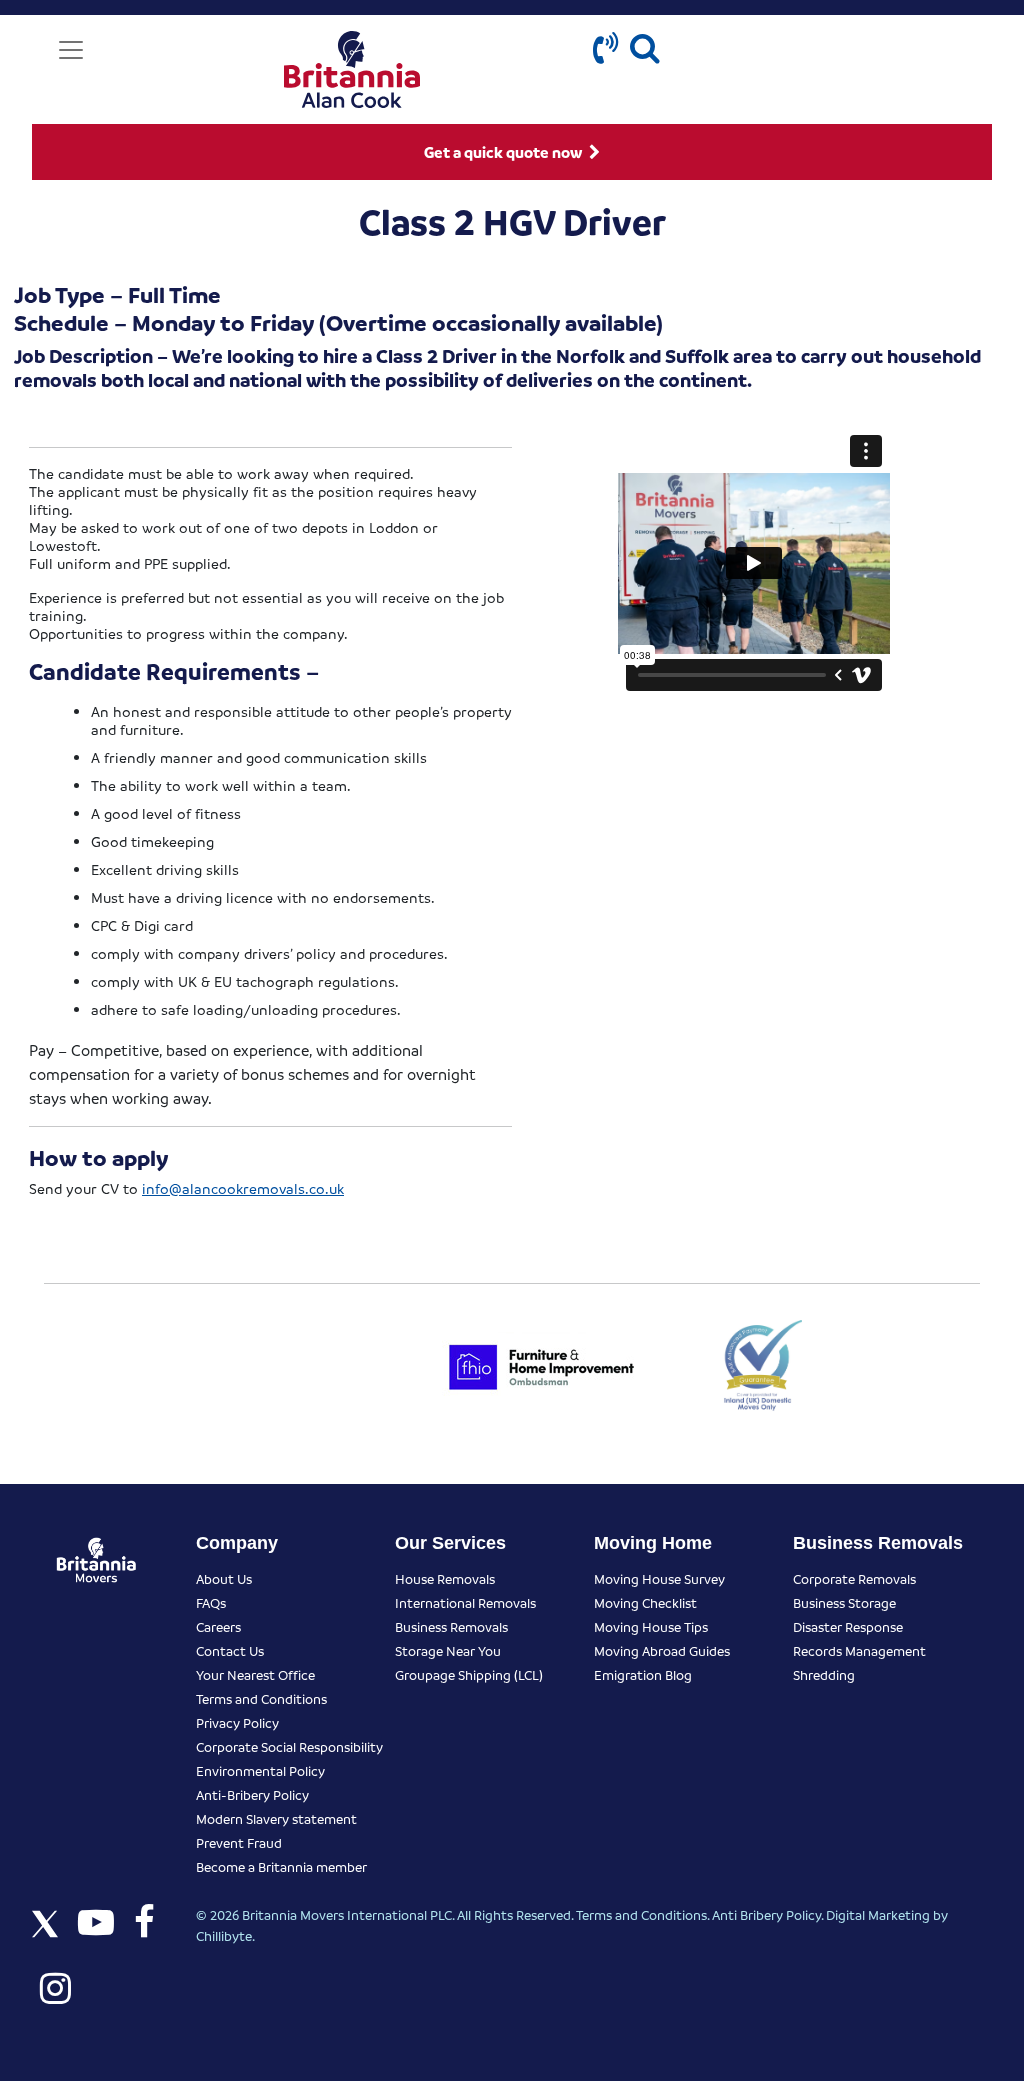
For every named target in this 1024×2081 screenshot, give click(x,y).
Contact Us (230, 1650)
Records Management (859, 1650)
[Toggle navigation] (71, 50)
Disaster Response (848, 1626)
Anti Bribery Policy (766, 1914)
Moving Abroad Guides (662, 1650)
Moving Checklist (645, 1602)
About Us (224, 1578)
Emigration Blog (643, 1674)
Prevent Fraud (239, 1842)
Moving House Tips (651, 1626)
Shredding (824, 1674)
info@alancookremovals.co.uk (243, 1188)
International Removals (465, 1602)
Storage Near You (448, 1650)
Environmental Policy (260, 1770)
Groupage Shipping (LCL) (469, 1674)
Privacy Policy (237, 1722)
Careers (218, 1626)
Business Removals (451, 1626)
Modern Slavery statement (276, 1818)
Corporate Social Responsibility (289, 1746)
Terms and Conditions (261, 1698)
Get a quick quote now (504, 152)
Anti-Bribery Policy (252, 1794)
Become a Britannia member (281, 1866)
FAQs (211, 1602)
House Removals (445, 1578)
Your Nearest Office (255, 1674)
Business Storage (844, 1602)
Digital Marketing (878, 1914)
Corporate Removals (854, 1578)
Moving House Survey (659, 1578)
